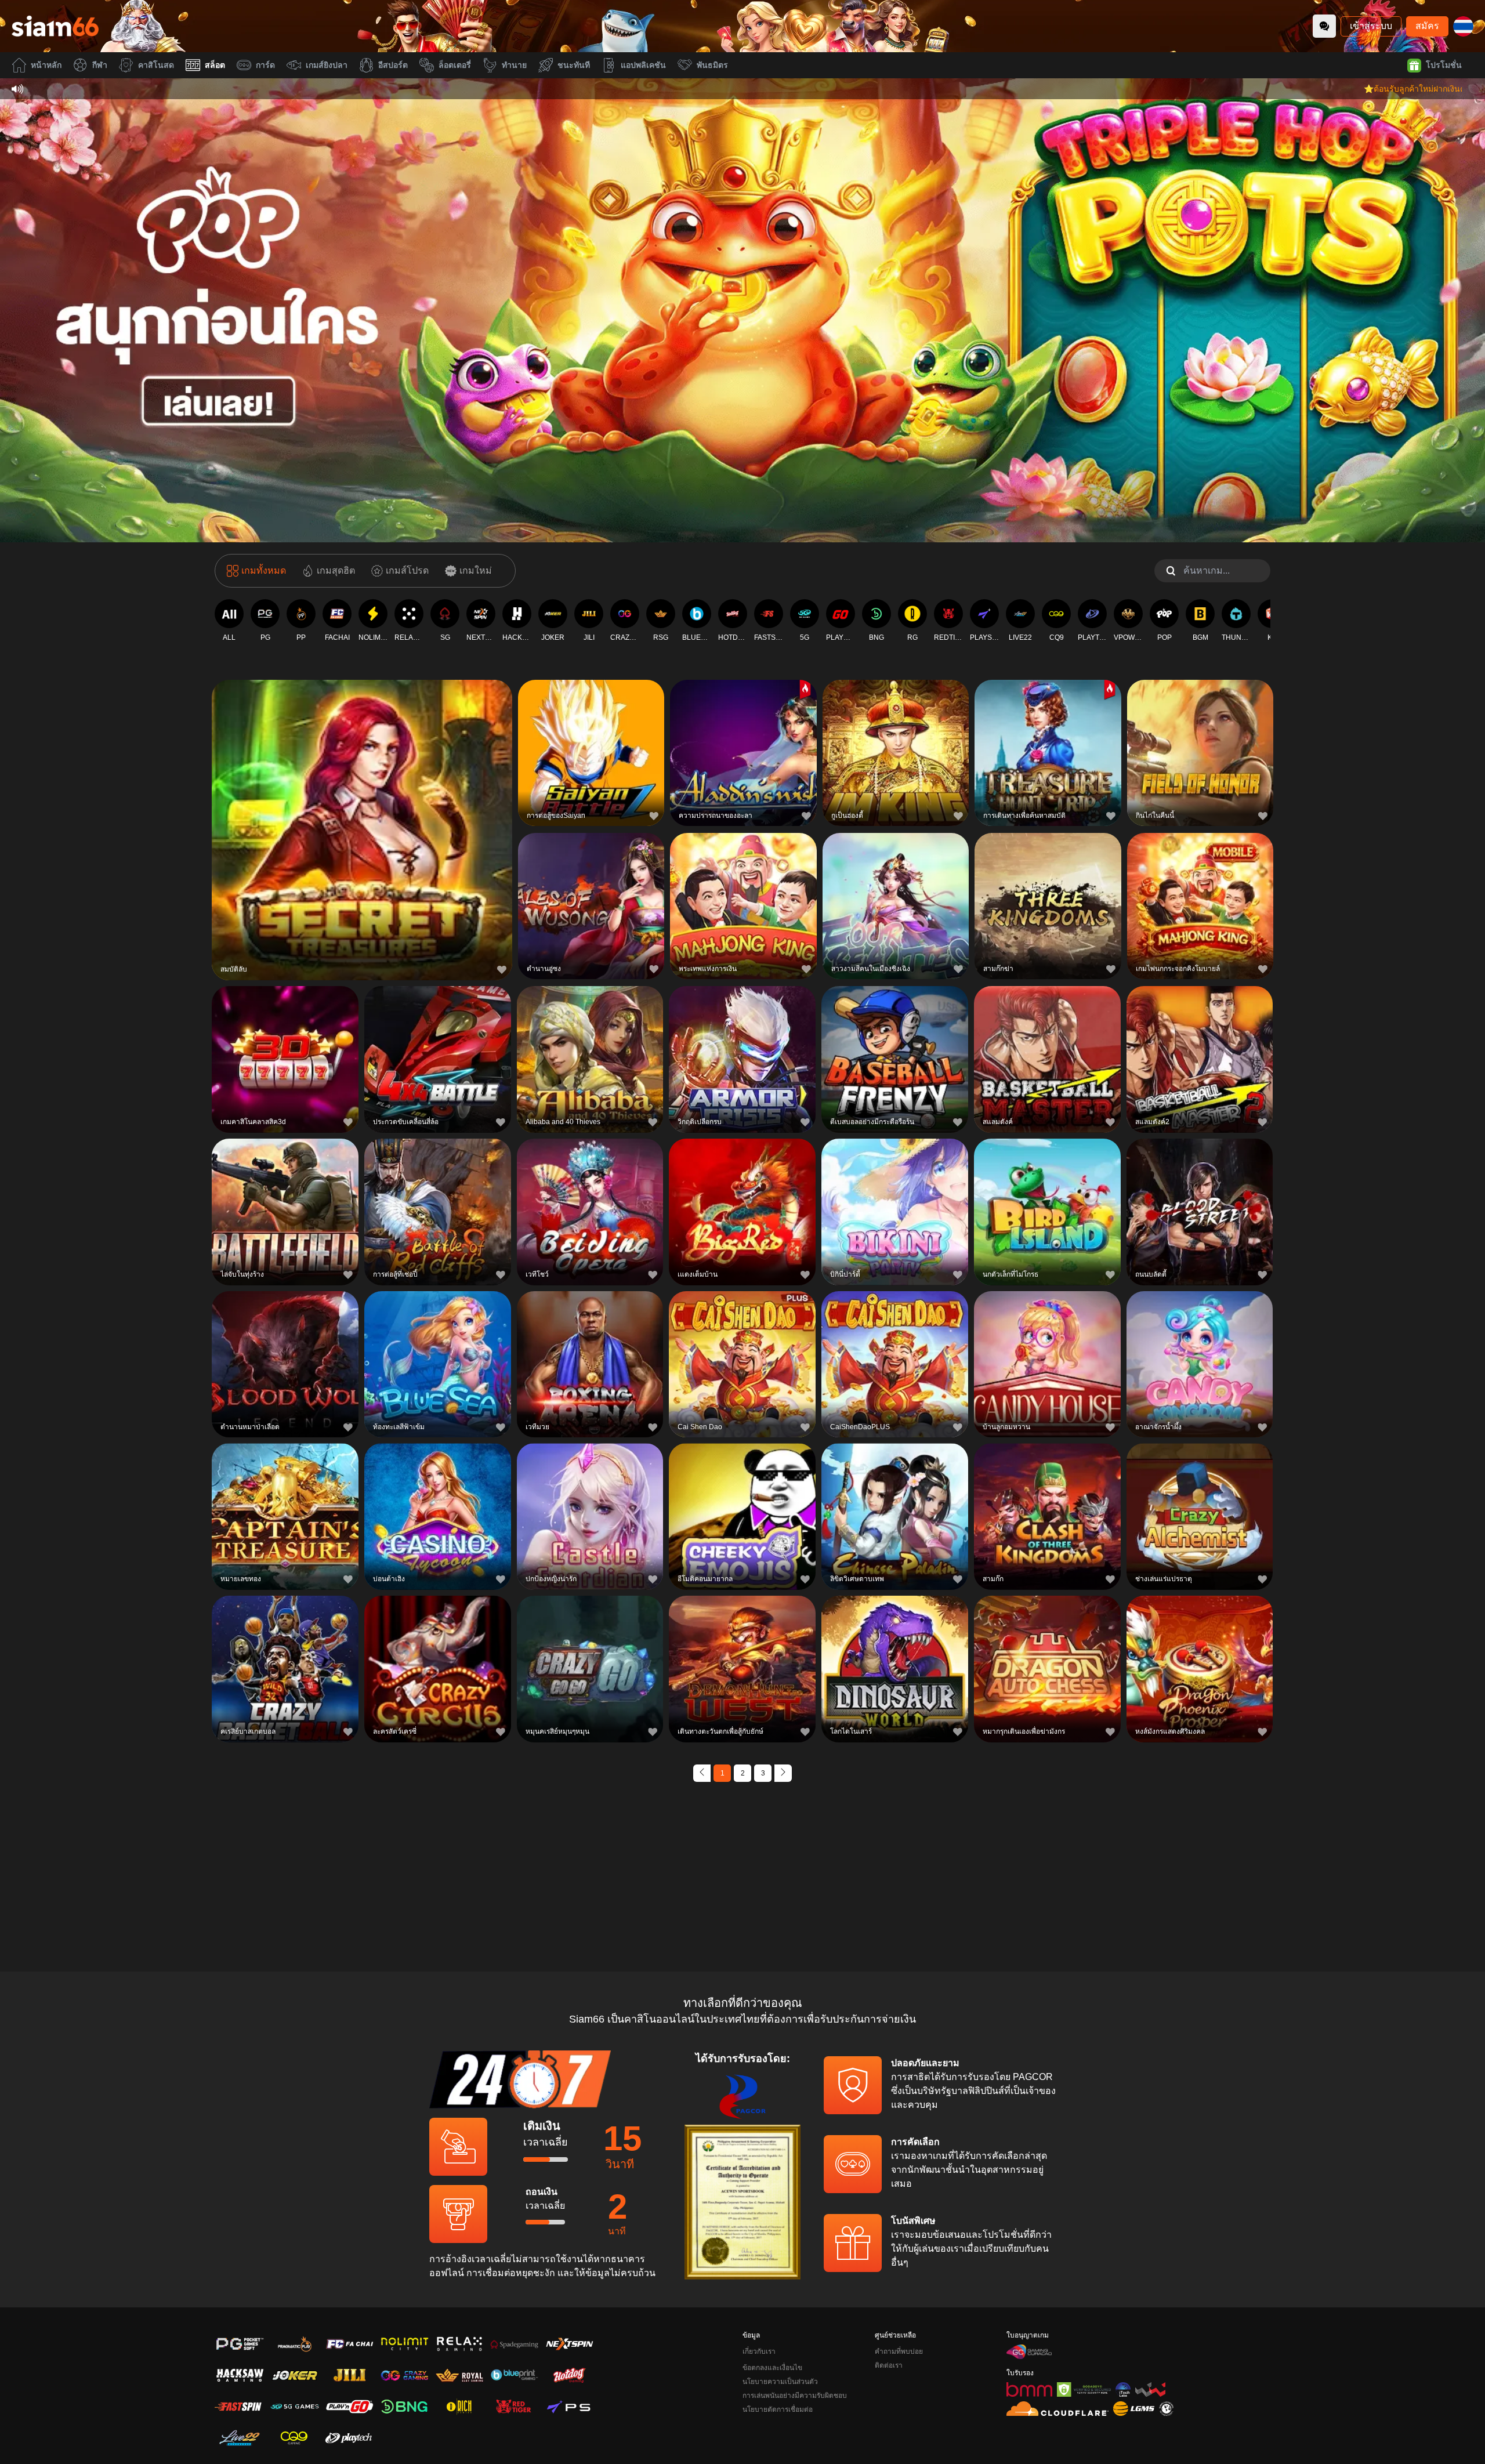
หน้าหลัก (46, 65)
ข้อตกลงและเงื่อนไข (772, 2368)
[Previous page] (702, 1773)
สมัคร (1427, 26)
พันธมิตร (712, 65)
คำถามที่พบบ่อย (899, 2351)
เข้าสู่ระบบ (1371, 26)
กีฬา (100, 65)
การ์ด (265, 65)
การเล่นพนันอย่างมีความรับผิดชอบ (795, 2396)
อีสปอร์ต (393, 65)
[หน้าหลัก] (55, 26)
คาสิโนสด (156, 65)
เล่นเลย (362, 828)
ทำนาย (514, 65)
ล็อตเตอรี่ (455, 65)
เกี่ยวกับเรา (759, 2351)
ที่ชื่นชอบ (362, 801)
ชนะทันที (574, 65)
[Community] (1324, 26)
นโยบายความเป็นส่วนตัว (780, 2382)
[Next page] (783, 1773)
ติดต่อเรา (889, 2365)
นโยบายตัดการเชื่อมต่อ (778, 2409)
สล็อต (215, 65)
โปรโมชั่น (1444, 65)
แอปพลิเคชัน (643, 65)
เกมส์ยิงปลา (327, 65)
